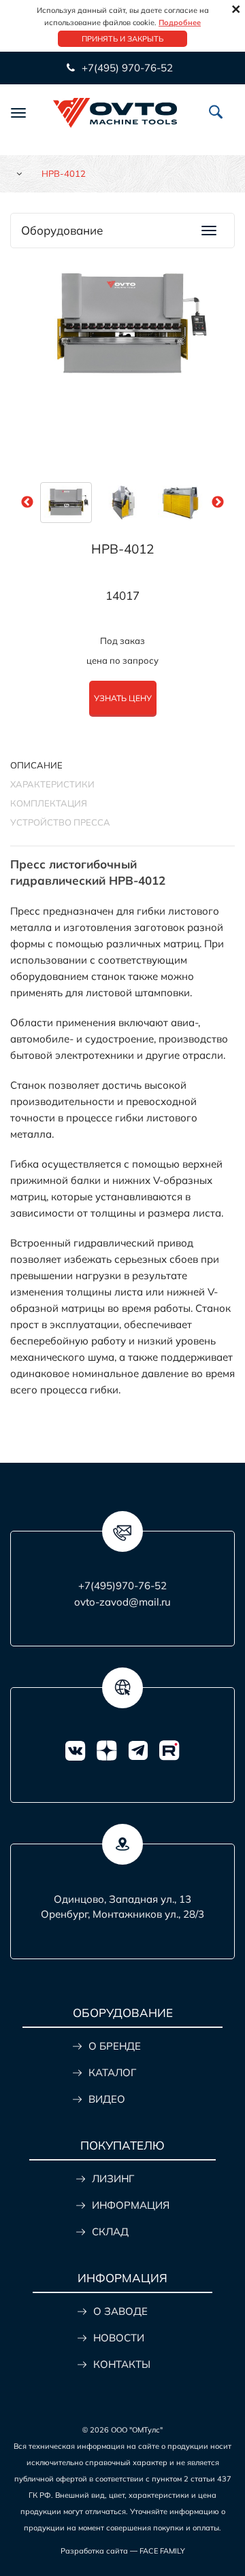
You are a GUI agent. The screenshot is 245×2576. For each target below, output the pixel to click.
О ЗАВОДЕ (120, 2311)
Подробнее (180, 22)
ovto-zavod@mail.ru (122, 1602)
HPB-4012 (122, 549)
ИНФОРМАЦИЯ (131, 2205)
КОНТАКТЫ (122, 2364)
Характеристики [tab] (52, 784)
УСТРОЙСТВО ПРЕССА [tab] (60, 822)
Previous (27, 503)
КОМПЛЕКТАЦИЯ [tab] (49, 803)
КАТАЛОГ (112, 2072)
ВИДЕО (107, 2099)
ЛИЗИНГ (113, 2179)
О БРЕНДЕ (115, 2046)
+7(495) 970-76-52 (126, 68)
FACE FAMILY (162, 2551)
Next (218, 503)
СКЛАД (110, 2232)
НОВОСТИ (119, 2338)
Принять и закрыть (122, 39)
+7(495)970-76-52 (122, 1586)
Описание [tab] (36, 765)
